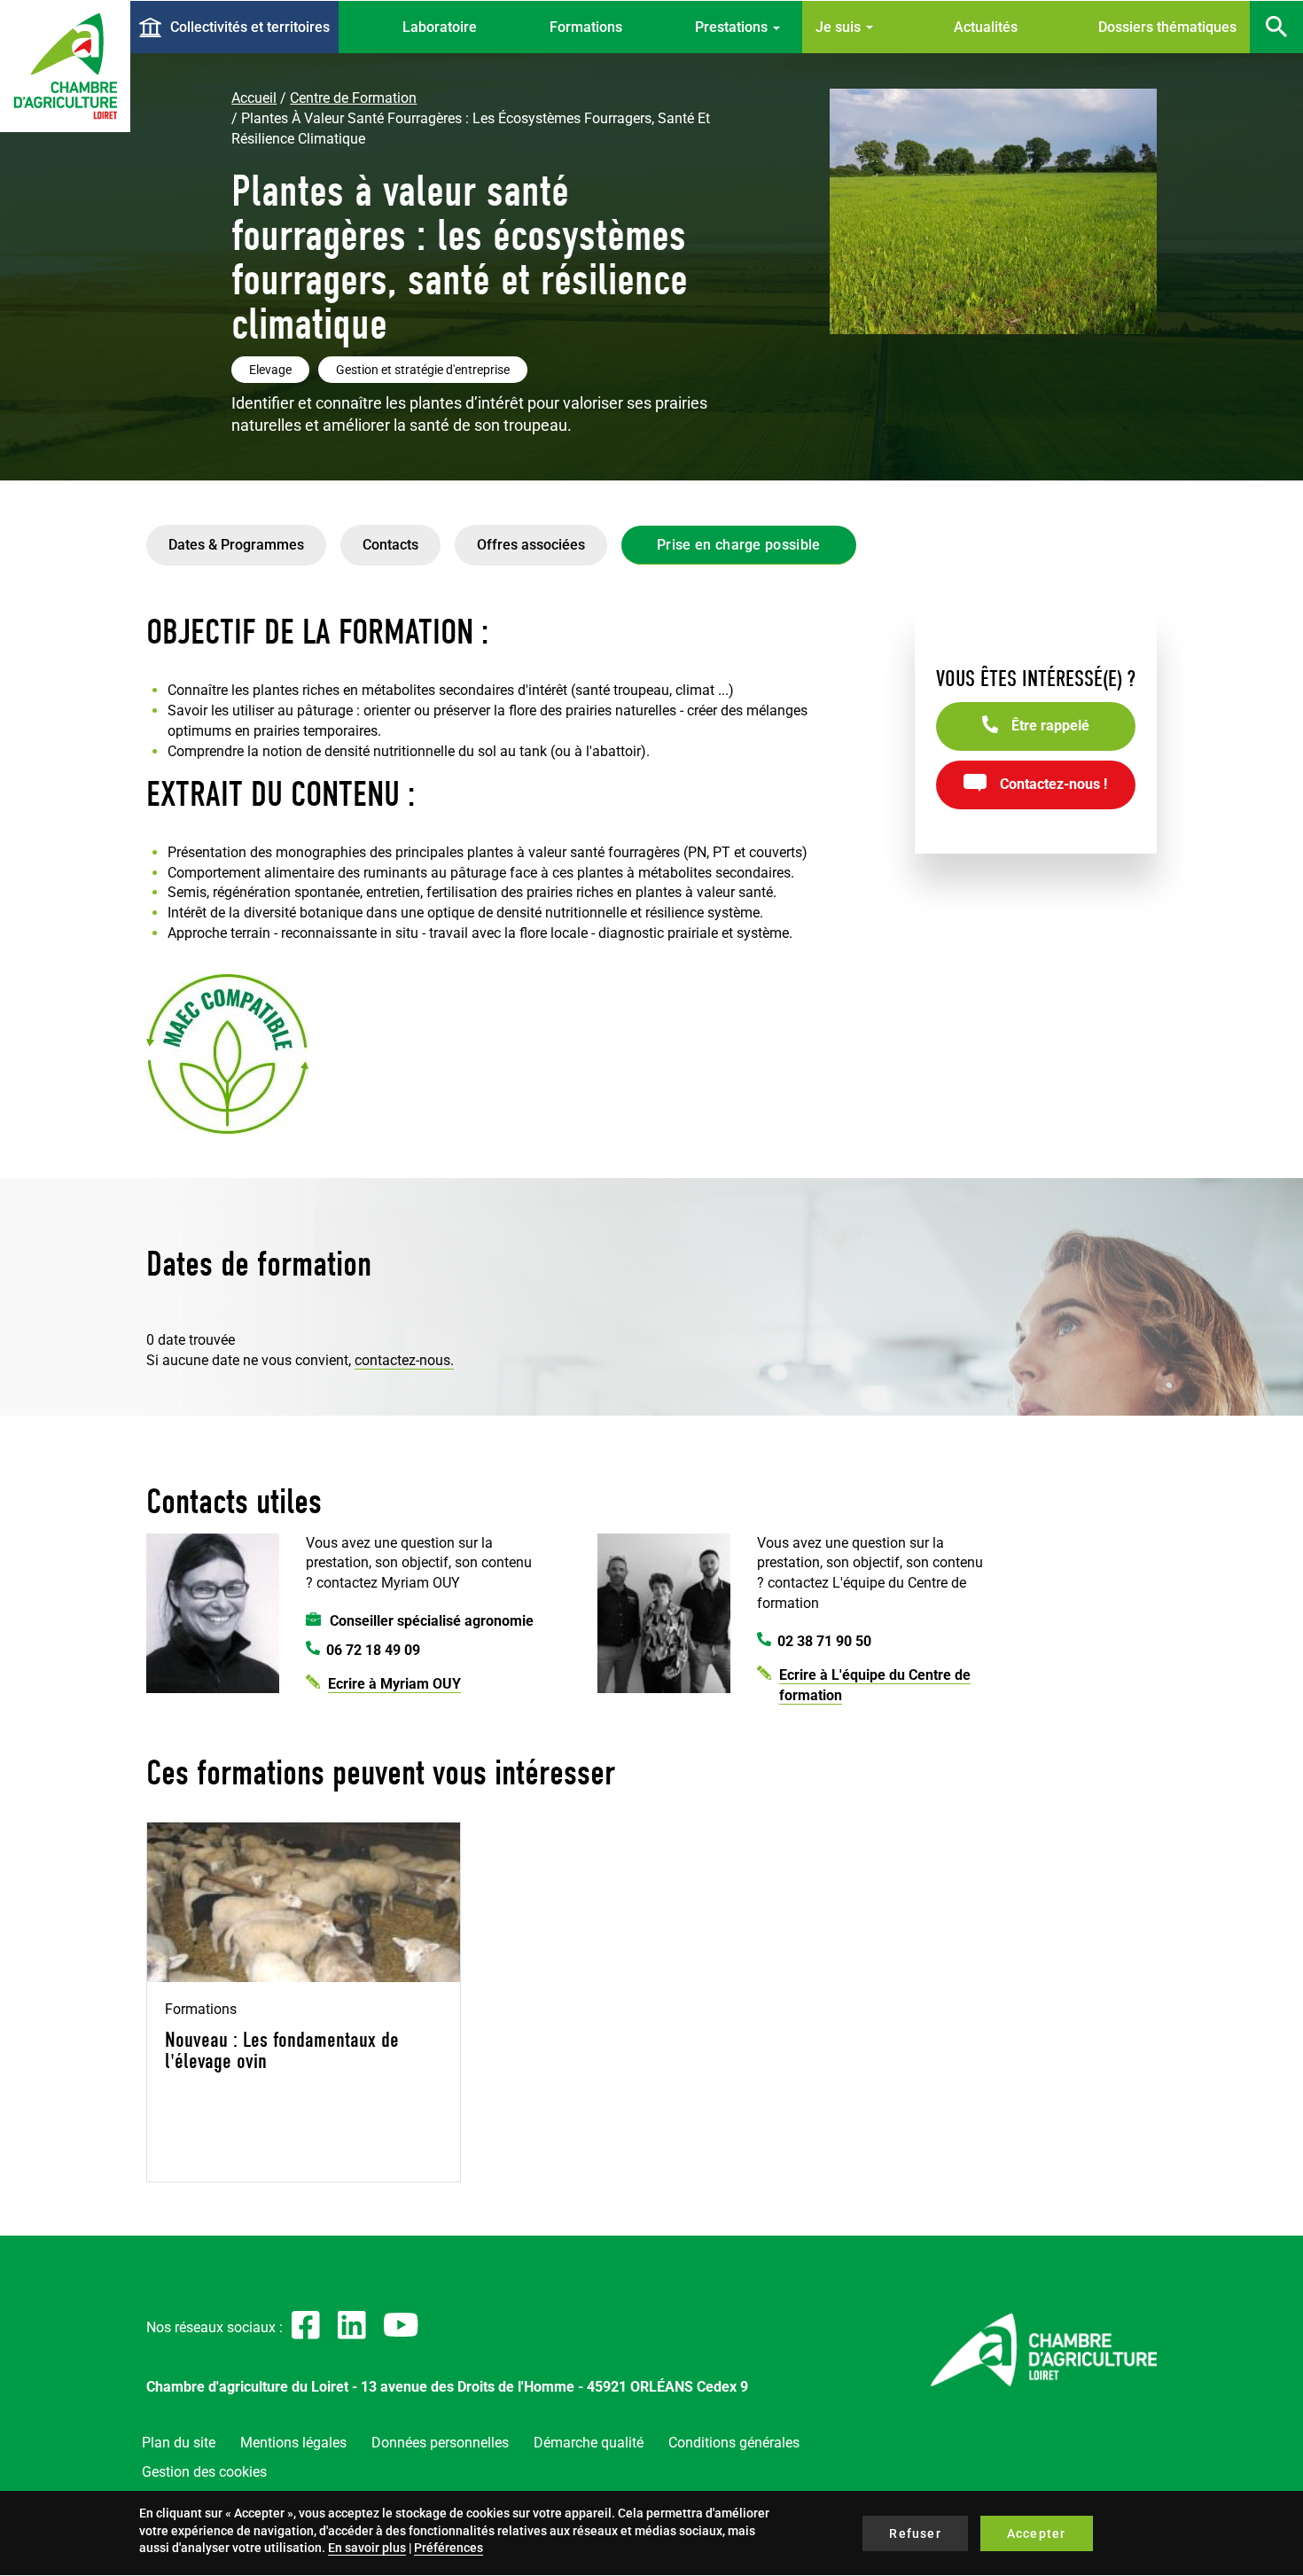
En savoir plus (367, 2548)
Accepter (1037, 2533)
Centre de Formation (353, 98)
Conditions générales (734, 2443)
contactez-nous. (404, 1360)
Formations (586, 27)
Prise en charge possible (739, 545)
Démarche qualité (589, 2443)
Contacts (390, 545)
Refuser (915, 2533)
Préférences (449, 2548)
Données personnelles (440, 2443)
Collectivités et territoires (250, 27)
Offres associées (531, 545)
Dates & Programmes (236, 545)
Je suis (840, 27)
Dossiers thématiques (1167, 27)
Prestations (733, 27)
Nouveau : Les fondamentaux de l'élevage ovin (282, 2050)
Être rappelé (1050, 726)
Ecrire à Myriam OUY (394, 1684)
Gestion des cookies (204, 2472)
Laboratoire (440, 27)
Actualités (986, 27)
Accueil (254, 98)
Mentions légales (293, 2443)
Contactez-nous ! (1053, 784)
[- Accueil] (65, 66)
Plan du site (179, 2443)
